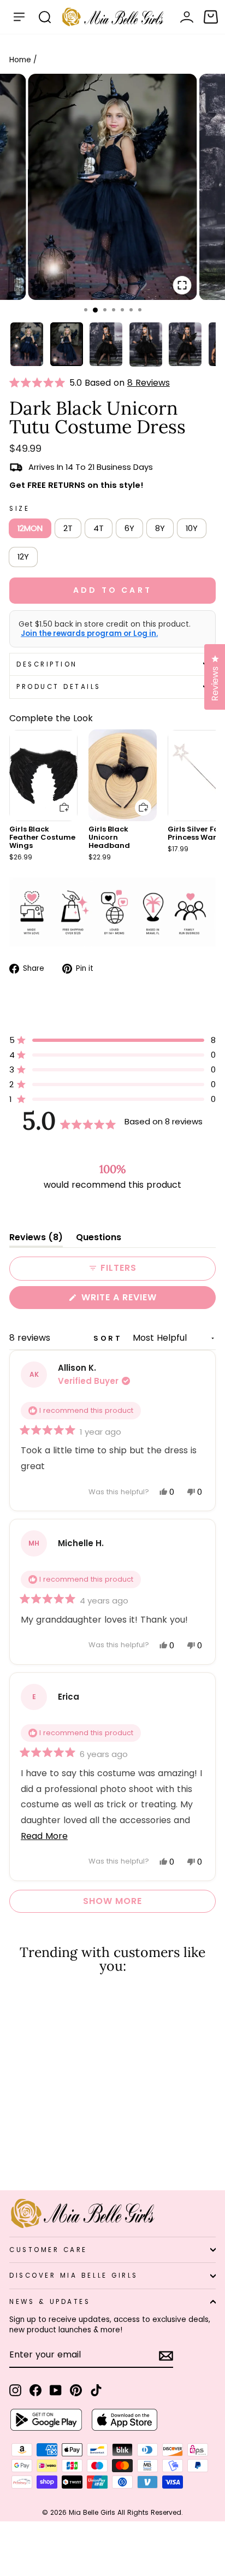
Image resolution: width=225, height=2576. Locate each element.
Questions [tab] (99, 1239)
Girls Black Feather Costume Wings (42, 837)
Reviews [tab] (36, 1239)
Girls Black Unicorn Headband (109, 837)
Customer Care (48, 2250)
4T (99, 528)
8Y (160, 528)
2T (68, 528)
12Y (23, 557)
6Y (129, 528)
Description (47, 664)
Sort (110, 1338)
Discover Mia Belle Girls (74, 2276)
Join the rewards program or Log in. (89, 634)
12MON (30, 528)
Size (19, 509)
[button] (39, 383)
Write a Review (141, 1300)
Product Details (59, 687)
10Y (192, 528)
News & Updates (50, 2302)
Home (20, 60)
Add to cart (57, 800)
